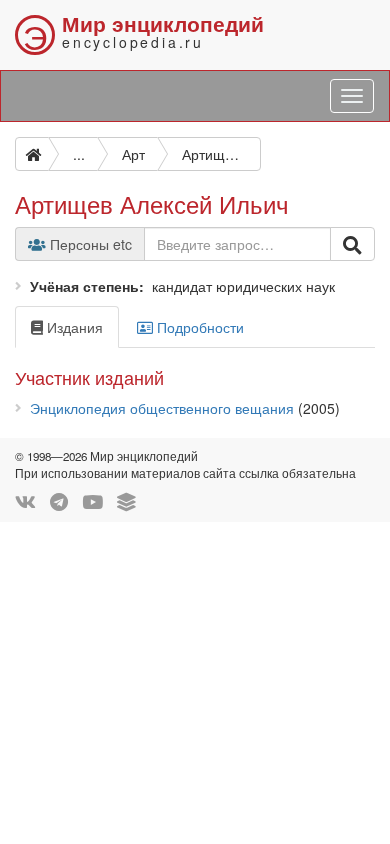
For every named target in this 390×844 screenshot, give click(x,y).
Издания (73, 327)
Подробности (198, 327)
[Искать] (352, 244)
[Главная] (32, 154)
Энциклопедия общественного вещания (162, 408)
